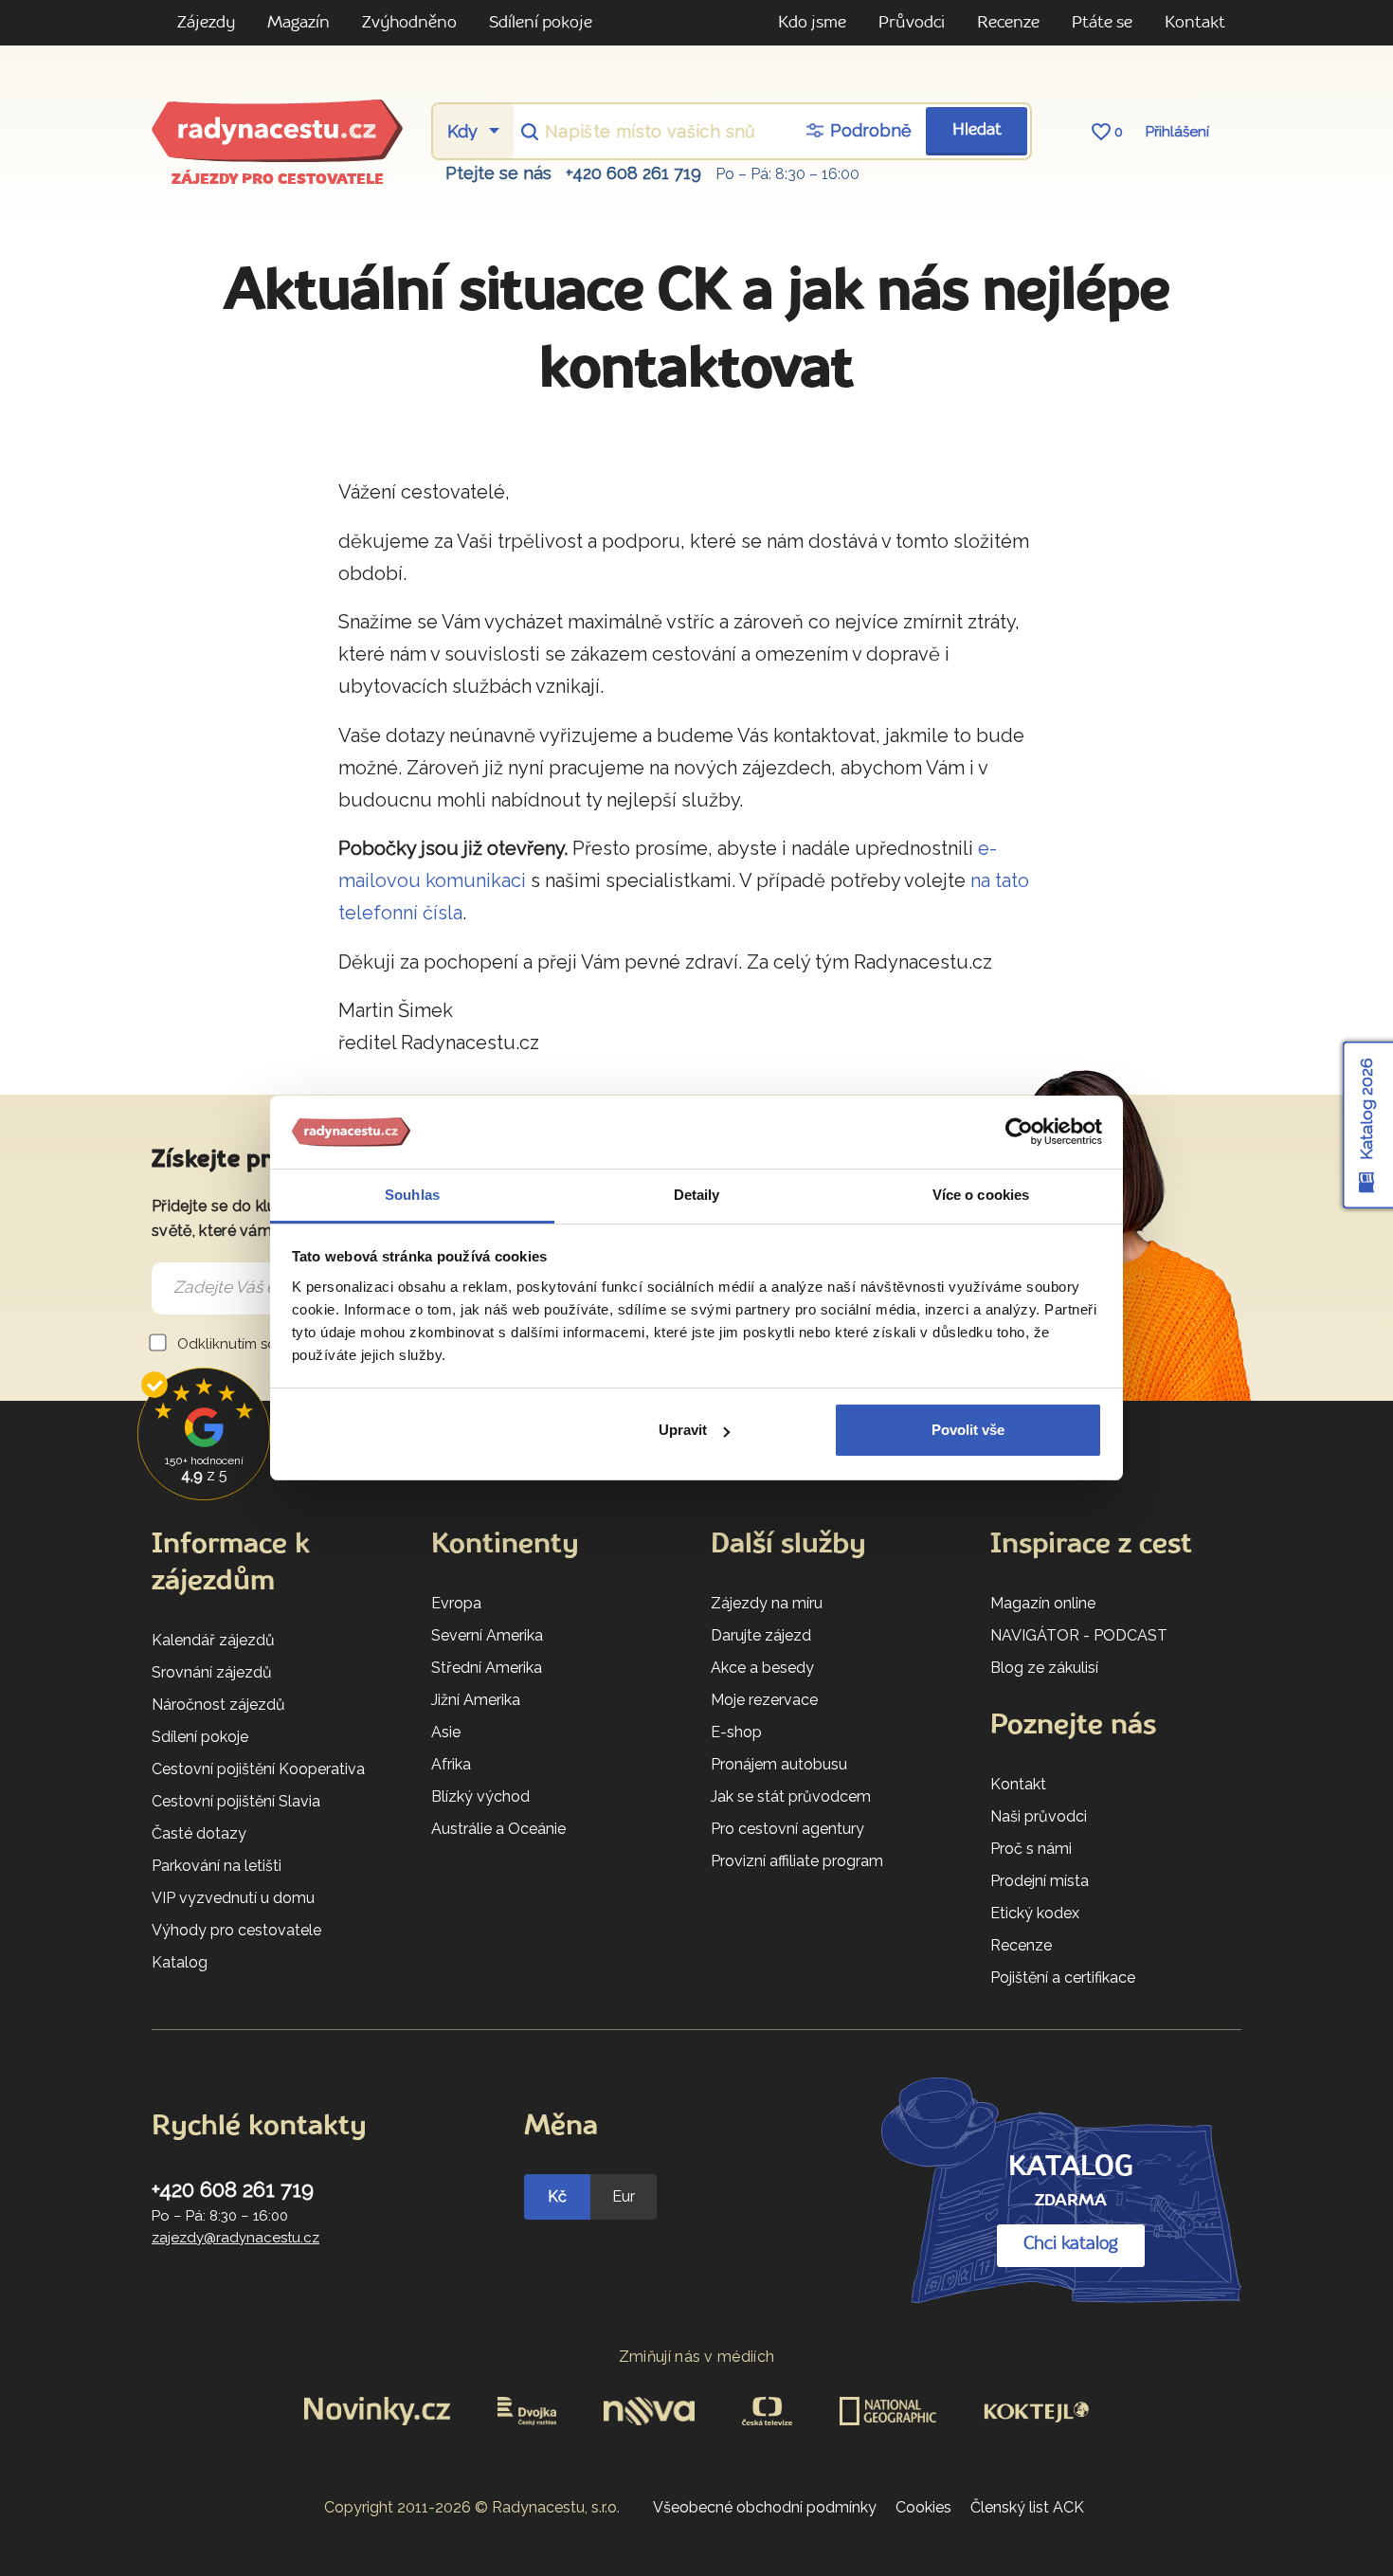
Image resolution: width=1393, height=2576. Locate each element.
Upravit (683, 1430)
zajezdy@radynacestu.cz (235, 2238)
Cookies (923, 2507)
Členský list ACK (1027, 2507)
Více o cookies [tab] (981, 1195)
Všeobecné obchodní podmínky (765, 2507)
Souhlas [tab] (412, 1195)
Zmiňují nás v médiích (697, 2357)
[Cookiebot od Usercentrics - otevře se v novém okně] (1019, 1133)
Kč (557, 2196)
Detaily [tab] (697, 1195)
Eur (624, 2196)
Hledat (977, 130)
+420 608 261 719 (633, 173)
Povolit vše (968, 1430)
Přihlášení (1177, 132)
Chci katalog (1071, 2244)
